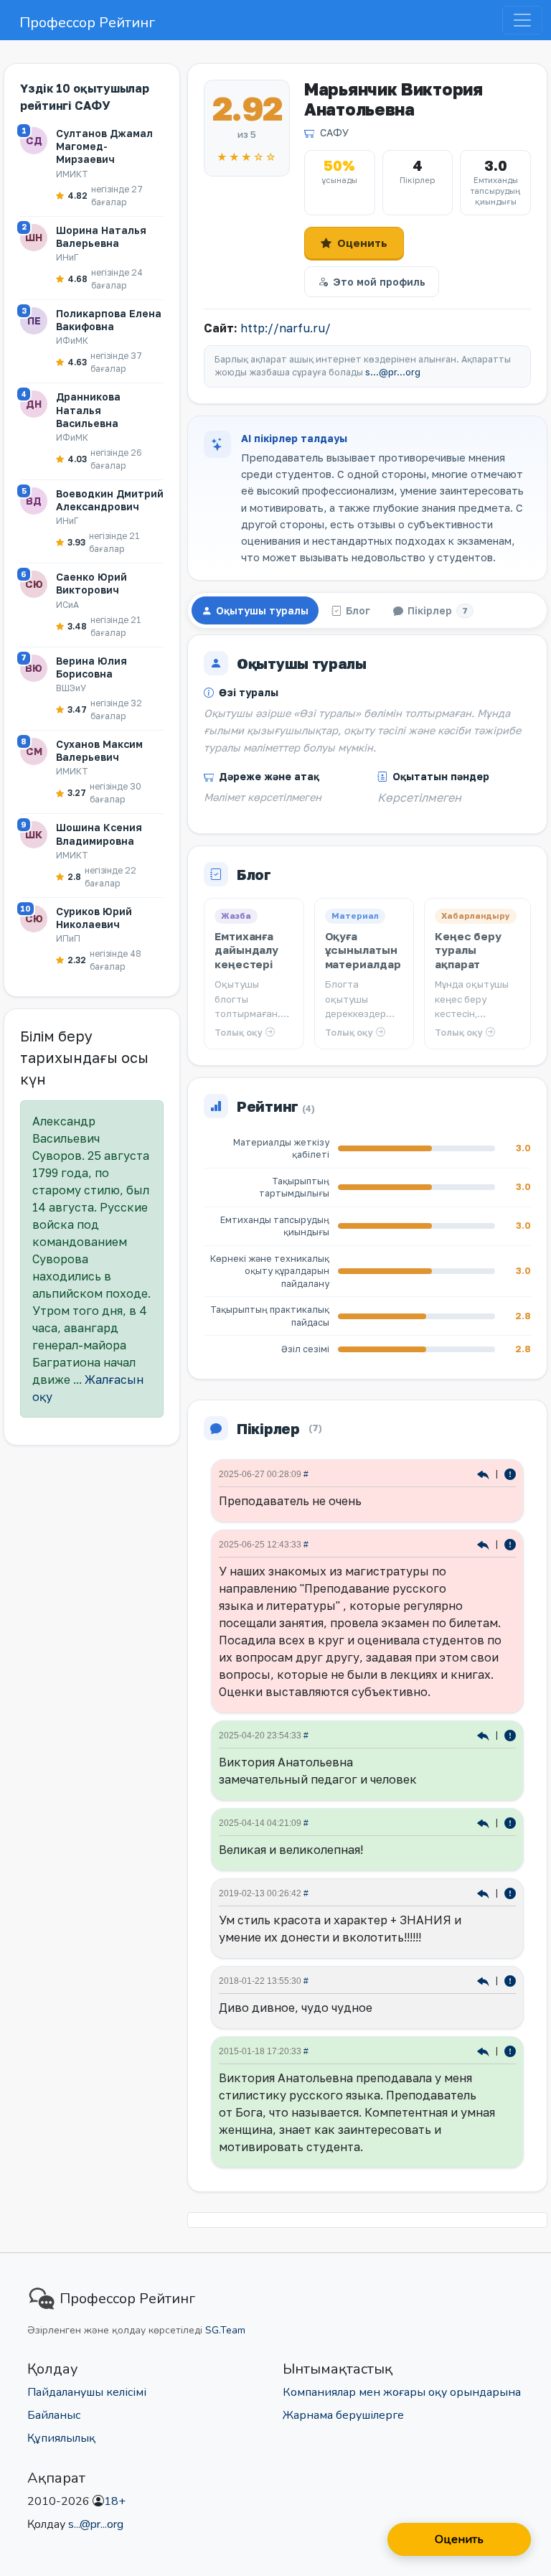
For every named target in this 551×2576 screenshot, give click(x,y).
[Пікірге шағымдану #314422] (510, 1734)
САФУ (334, 132)
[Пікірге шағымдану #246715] (510, 1980)
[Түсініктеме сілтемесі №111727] (485, 2050)
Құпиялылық (61, 2438)
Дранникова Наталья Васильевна (88, 409)
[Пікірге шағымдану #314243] (510, 1822)
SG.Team (225, 2330)
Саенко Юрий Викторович (91, 583)
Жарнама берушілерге (343, 2415)
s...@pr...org (393, 372)
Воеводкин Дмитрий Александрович (110, 500)
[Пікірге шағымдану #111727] (510, 2050)
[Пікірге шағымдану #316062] (510, 1544)
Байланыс (54, 2415)
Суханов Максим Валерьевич (99, 750)
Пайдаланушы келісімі (87, 2392)
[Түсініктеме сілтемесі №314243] (485, 1822)
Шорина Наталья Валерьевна (101, 236)
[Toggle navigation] (522, 20)
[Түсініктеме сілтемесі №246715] (485, 1980)
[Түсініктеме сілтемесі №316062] (485, 1544)
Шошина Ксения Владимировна (99, 834)
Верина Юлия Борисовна (91, 667)
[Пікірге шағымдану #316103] (510, 1473)
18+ (115, 2501)
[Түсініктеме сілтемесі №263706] (485, 1892)
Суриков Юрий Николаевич (94, 918)
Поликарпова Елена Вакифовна (109, 320)
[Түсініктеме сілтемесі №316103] (485, 1473)
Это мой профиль (379, 282)
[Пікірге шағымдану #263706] (510, 1892)
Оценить (362, 243)
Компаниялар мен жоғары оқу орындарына (402, 2392)
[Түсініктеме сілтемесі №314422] (485, 1734)
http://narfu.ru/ (286, 328)
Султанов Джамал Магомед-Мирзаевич (104, 146)
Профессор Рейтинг (87, 23)
